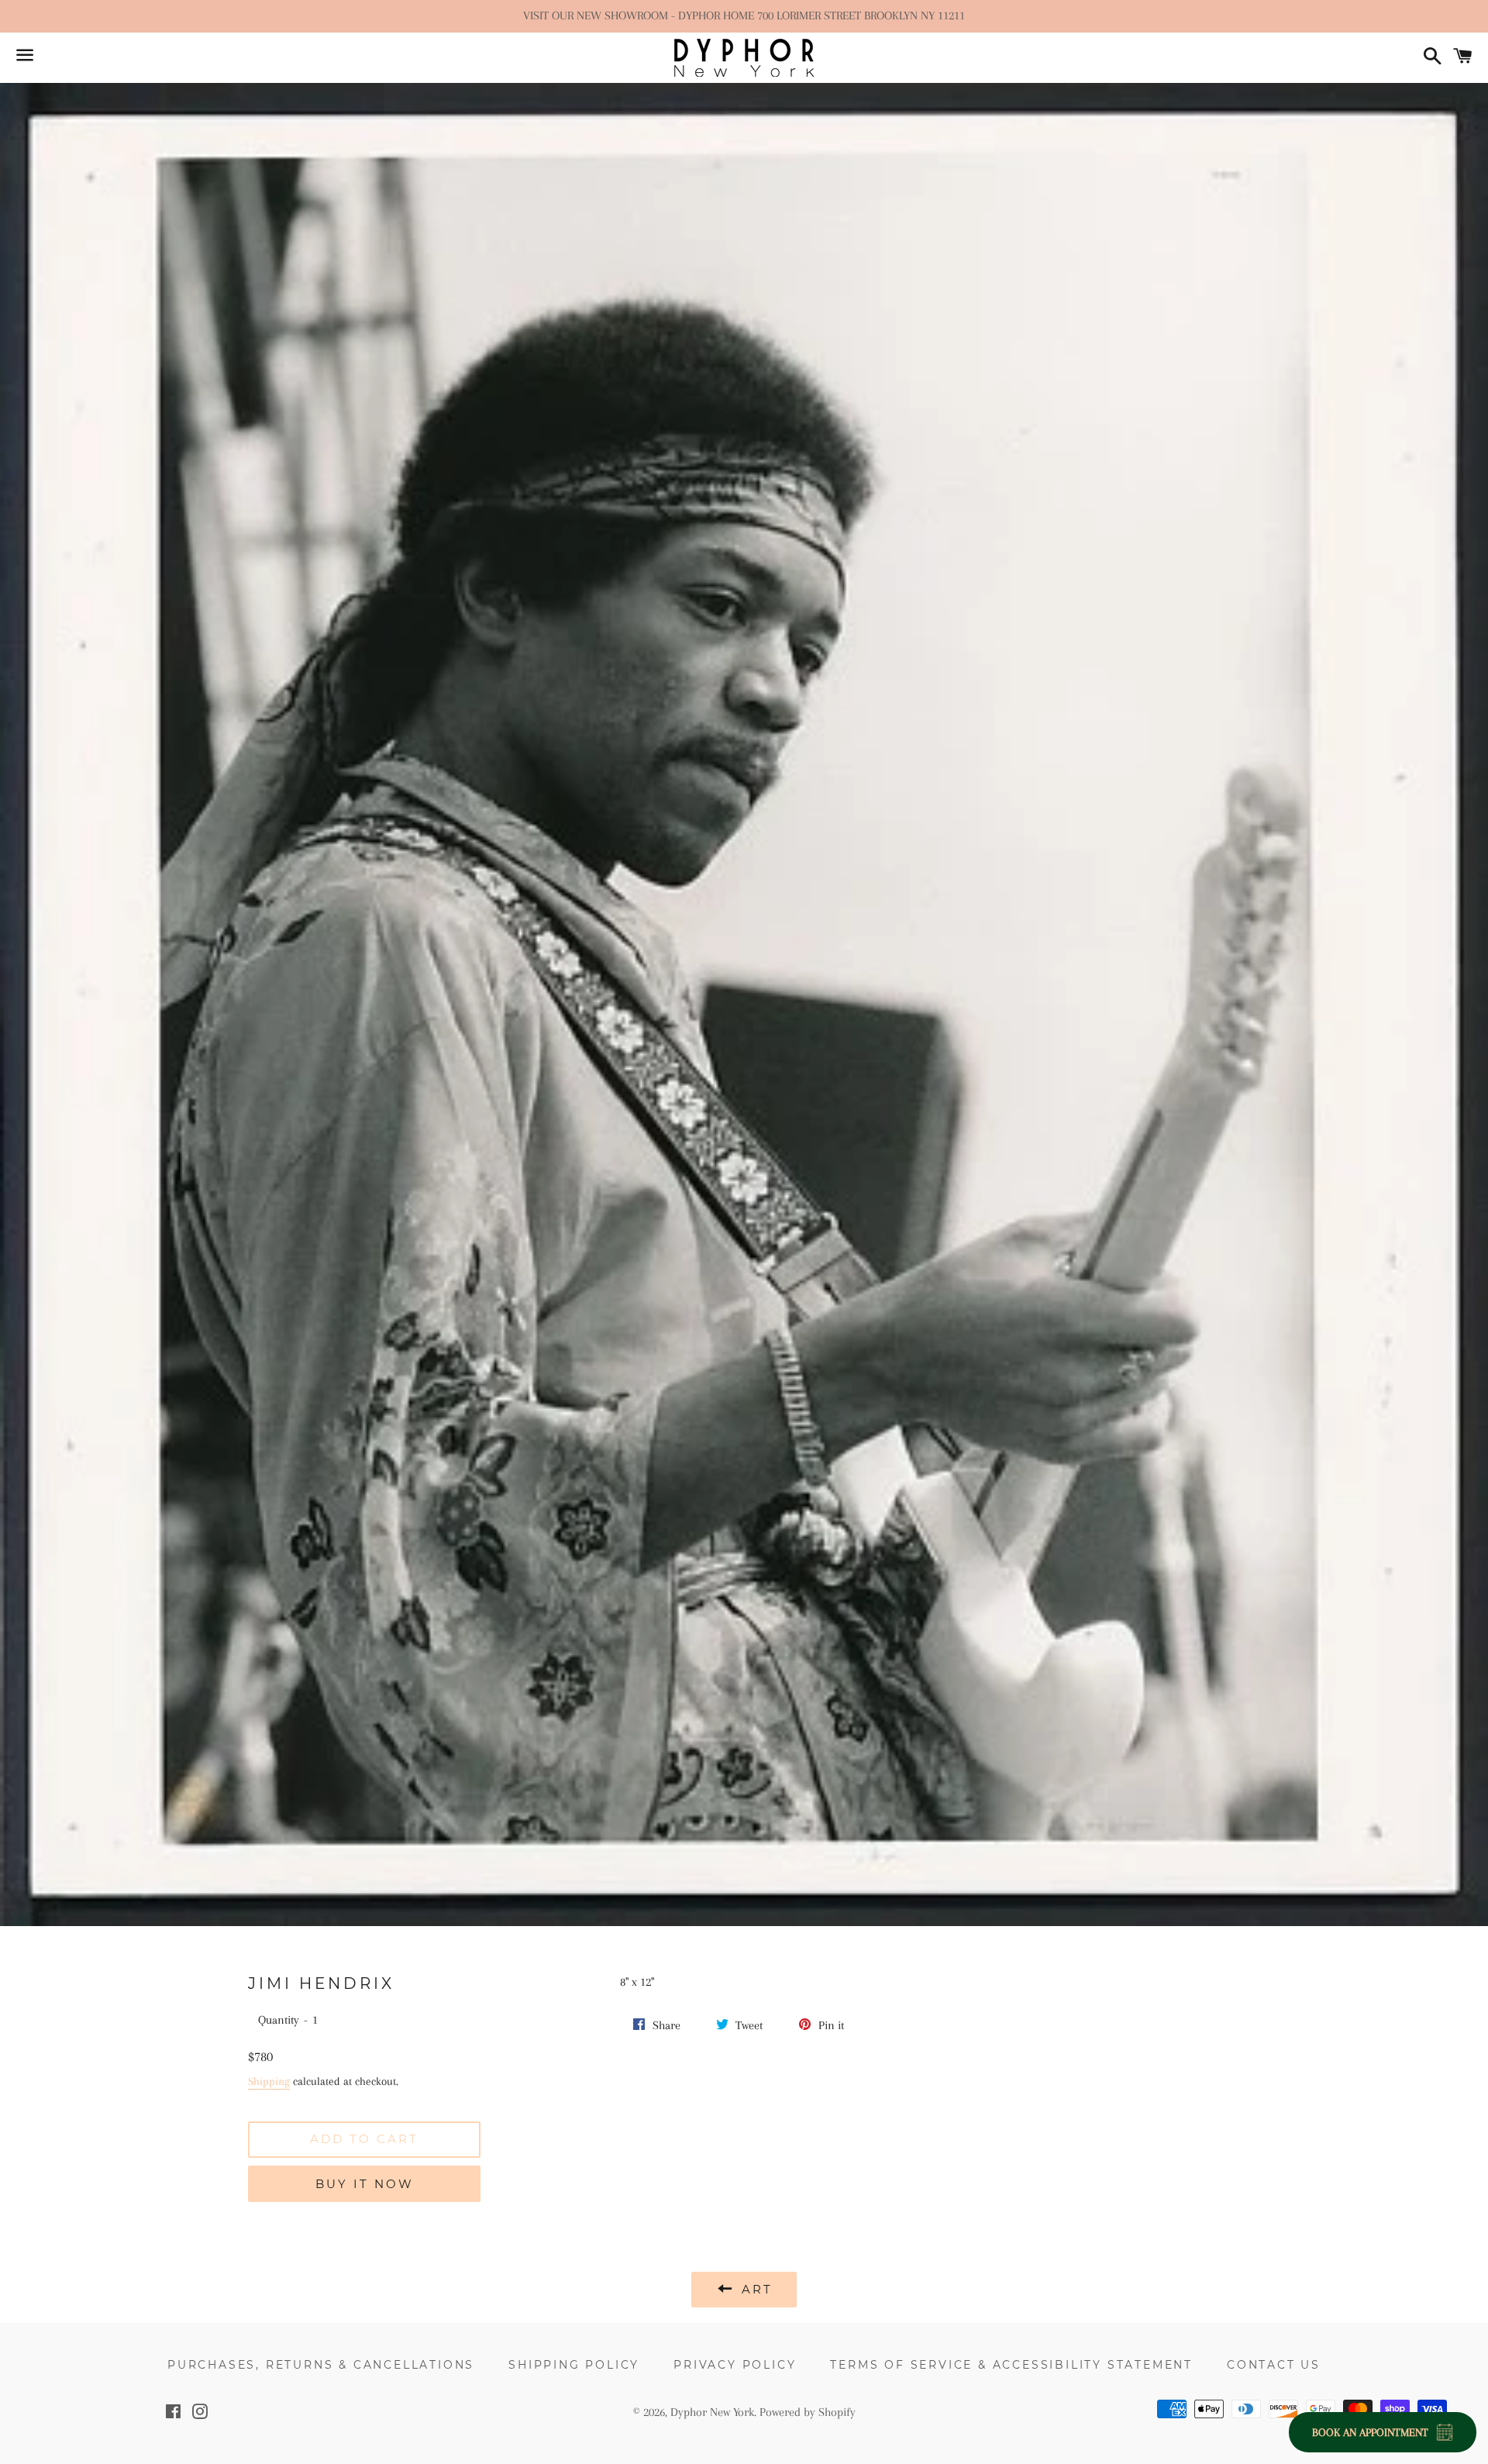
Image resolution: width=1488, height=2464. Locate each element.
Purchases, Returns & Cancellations (321, 2365)
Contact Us (1274, 2365)
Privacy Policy (735, 2365)
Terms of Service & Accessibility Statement (1011, 2365)
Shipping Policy (574, 2365)
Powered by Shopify (808, 2412)
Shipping (269, 2081)
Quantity (279, 2020)
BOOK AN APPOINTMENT (1370, 2432)
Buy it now (365, 2184)
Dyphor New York (712, 2412)
